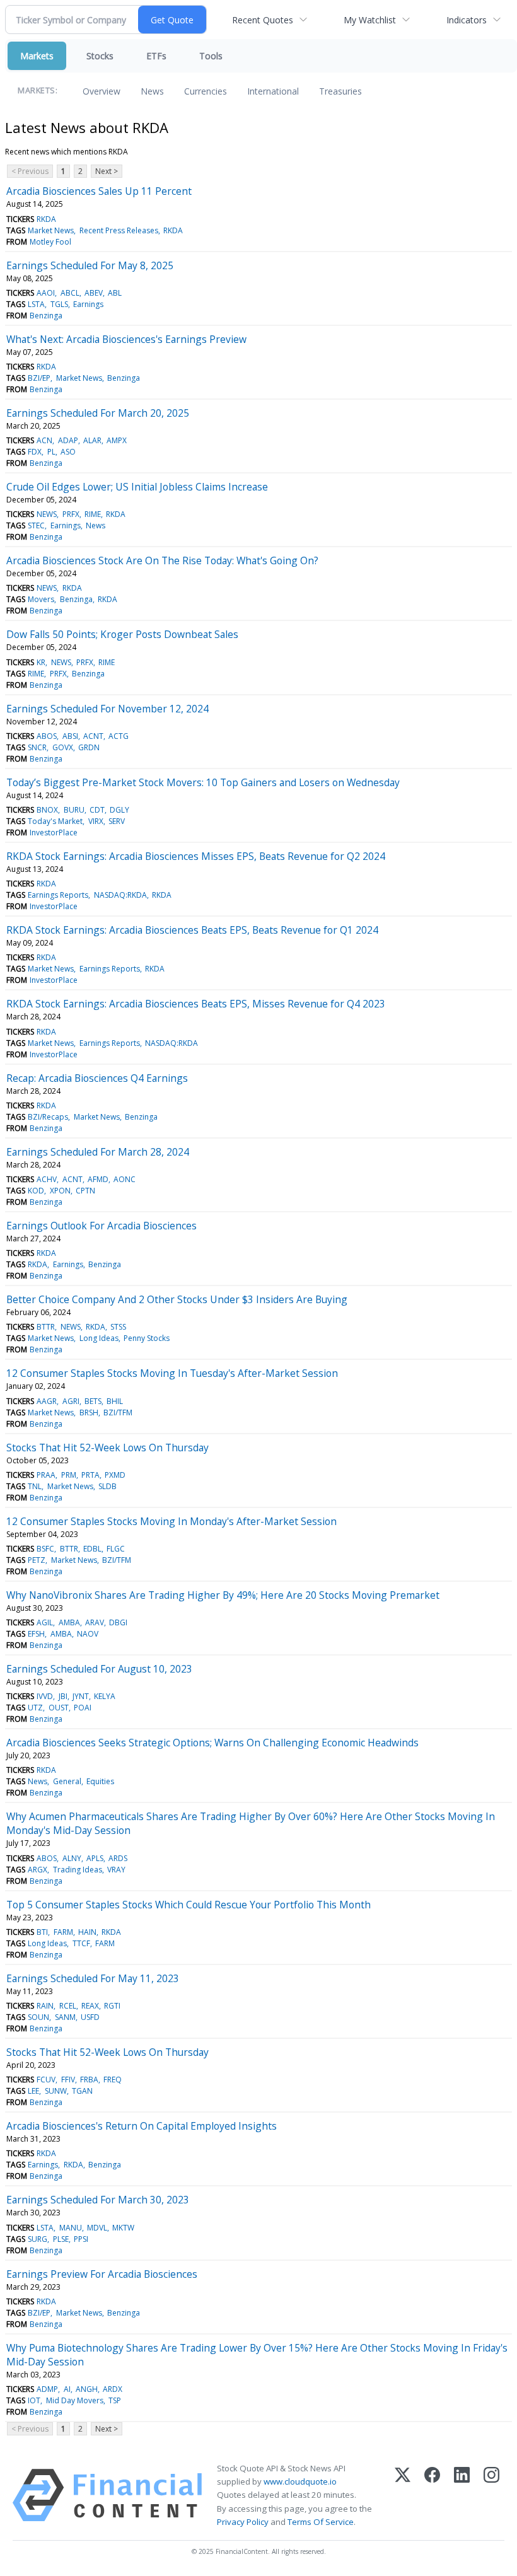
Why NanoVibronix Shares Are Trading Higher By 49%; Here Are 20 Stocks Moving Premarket (223, 1595)
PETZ (37, 1560)
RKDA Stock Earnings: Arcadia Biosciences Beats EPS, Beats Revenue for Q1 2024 (192, 930)
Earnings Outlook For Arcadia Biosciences (102, 1226)
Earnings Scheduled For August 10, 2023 (99, 1669)
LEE (33, 2091)
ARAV (95, 1622)
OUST (59, 1708)
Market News (51, 230)
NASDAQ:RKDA (120, 895)
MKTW (123, 2228)
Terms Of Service (321, 2522)
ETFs (156, 56)
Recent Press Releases (119, 230)
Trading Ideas (78, 1870)
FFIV (68, 2080)
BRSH (89, 1413)
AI (67, 2389)
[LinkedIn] (462, 2495)
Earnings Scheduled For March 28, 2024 (98, 1152)
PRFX (71, 514)
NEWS (47, 514)
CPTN (85, 1191)
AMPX (117, 440)
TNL (35, 1486)
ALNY (72, 1858)
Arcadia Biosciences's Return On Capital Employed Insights (142, 2126)
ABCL (70, 293)
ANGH (87, 2389)
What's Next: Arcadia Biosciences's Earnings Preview (126, 339)
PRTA (90, 1475)
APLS (95, 1858)
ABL (115, 293)
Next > (107, 171)
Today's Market (55, 821)
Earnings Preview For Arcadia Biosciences (102, 2274)
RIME (93, 514)
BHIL (115, 1401)
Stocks (100, 56)
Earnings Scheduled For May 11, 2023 (93, 1978)
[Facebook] (432, 2495)
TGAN (82, 2091)
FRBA (89, 2080)
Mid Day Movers (75, 2400)
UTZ (35, 1708)
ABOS (47, 736)
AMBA (69, 1622)
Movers (41, 599)
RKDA (46, 219)
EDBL (92, 1549)
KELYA (105, 1696)
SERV (117, 821)
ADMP (47, 2389)
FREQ (113, 2080)
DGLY (119, 810)
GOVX (63, 747)
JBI (63, 1696)
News (152, 91)
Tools (211, 56)
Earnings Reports (58, 895)
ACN (44, 440)
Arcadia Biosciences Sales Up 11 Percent (99, 191)
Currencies (206, 91)
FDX (35, 452)
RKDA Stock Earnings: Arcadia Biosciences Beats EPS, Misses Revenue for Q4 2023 (196, 1004)
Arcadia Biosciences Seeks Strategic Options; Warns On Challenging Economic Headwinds (212, 1743)
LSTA (36, 304)
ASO (68, 452)
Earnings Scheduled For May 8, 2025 (90, 265)
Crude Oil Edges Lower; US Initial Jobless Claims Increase (137, 487)
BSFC (45, 1549)
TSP (115, 2400)
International (273, 91)
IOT (34, 2400)
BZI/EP (39, 378)
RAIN (45, 2006)
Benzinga (46, 316)
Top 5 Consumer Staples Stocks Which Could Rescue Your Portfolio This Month (189, 1905)
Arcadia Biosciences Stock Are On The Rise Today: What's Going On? (162, 560)
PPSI (81, 2239)
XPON (60, 1191)
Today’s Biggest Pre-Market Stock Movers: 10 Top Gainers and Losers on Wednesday (203, 782)
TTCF (81, 1943)
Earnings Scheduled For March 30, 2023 (98, 2200)
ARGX (38, 1870)
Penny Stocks (147, 1338)
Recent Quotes (263, 20)
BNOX (47, 810)
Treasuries (340, 91)
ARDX (113, 2389)
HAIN (87, 1932)
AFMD (98, 1179)
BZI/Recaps (48, 1117)
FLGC (116, 1549)
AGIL (45, 1622)
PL (51, 452)
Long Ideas (99, 1338)
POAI (83, 1708)
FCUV (46, 2080)
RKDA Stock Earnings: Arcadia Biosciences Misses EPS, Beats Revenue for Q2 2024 (196, 856)
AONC (125, 1179)
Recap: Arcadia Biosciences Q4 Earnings (97, 1078)
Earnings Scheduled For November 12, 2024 (107, 709)
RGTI (112, 2006)
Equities (100, 1781)
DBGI (118, 1622)
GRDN (89, 747)
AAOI (46, 293)
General (67, 1781)
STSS (118, 1327)
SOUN (38, 2017)
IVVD (45, 1696)
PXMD (115, 1475)
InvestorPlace (54, 833)
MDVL (97, 2228)
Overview (102, 91)
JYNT (81, 1696)
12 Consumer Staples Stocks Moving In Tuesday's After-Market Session (172, 1373)
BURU (74, 810)
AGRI (71, 1401)
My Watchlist (370, 20)
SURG (38, 2239)
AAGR (47, 1401)
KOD (36, 1191)
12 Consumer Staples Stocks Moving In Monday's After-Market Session (171, 1521)
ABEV (94, 293)
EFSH (36, 1634)
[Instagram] (491, 2495)
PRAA (46, 1475)
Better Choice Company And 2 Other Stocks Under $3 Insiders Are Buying (177, 1299)
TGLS (59, 304)
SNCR (37, 747)
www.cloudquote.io (300, 2481)
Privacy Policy (243, 2522)
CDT (97, 810)
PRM (69, 1475)
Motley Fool (50, 242)
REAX (90, 2006)
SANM (65, 2017)
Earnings (88, 304)
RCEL (68, 2006)
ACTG (119, 736)
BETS (93, 1401)
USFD (90, 2017)
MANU (71, 2228)
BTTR (46, 1327)
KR (41, 662)
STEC (36, 525)
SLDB (107, 1486)
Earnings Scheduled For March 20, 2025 (98, 413)
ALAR (92, 440)
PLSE (61, 2239)
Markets (37, 56)
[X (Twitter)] (403, 2495)
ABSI (70, 736)
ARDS (118, 1858)
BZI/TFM (118, 1413)
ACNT (93, 736)
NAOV (88, 1634)
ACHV (47, 1179)
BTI (42, 1932)
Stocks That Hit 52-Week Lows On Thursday (107, 1448)
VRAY (116, 1870)
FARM (63, 1932)
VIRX (96, 821)
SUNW (56, 2091)
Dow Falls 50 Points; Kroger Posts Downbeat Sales (122, 634)
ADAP (68, 440)
